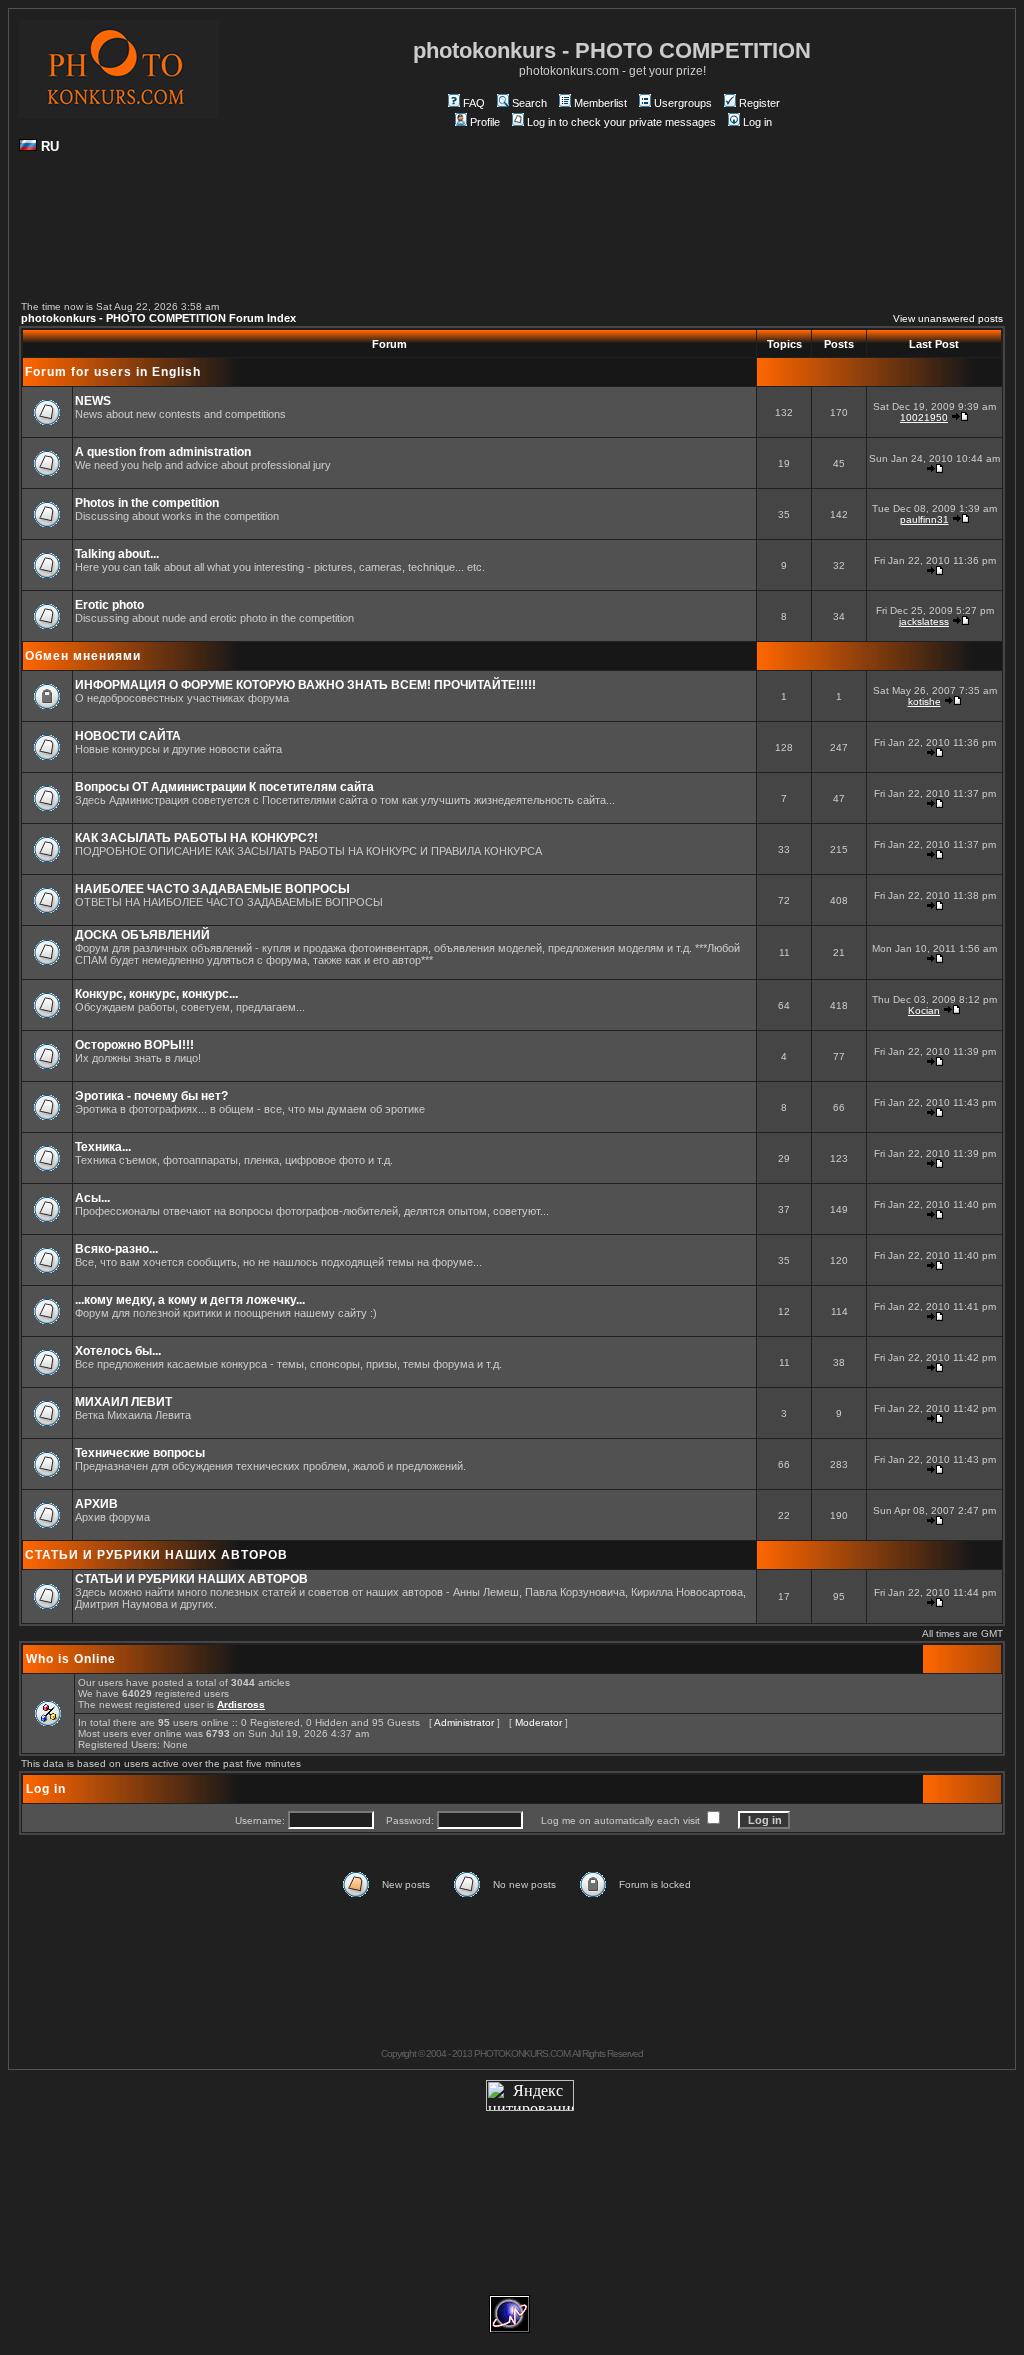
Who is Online (71, 1659)
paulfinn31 (924, 519)
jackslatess (924, 621)
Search (529, 103)
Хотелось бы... (118, 1351)
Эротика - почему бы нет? (151, 1096)
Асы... (92, 1198)
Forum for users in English (113, 372)
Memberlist (600, 103)
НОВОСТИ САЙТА (128, 736)
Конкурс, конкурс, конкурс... (156, 994)
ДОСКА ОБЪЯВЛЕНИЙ (142, 935)
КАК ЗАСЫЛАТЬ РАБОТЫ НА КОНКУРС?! (196, 838)
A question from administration (163, 452)
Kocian (924, 1010)
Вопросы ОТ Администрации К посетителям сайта (224, 787)
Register (759, 103)
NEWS (93, 401)
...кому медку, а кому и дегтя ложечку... (190, 1300)
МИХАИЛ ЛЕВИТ (123, 1402)
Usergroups (683, 103)
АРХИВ (96, 1504)
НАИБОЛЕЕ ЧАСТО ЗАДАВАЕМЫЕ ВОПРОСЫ (212, 889)
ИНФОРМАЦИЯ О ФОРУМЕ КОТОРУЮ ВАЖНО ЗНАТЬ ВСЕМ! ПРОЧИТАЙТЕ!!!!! (305, 685)
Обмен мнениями (83, 656)
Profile (485, 122)
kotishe (924, 701)
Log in (757, 122)
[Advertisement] (512, 236)
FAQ (474, 103)
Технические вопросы (140, 1453)
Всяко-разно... (116, 1249)
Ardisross (241, 1704)
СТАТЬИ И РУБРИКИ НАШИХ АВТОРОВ (156, 1555)
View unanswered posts (948, 318)
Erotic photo (109, 605)
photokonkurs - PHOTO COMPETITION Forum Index (158, 318)
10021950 (924, 417)
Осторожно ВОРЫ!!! (134, 1045)
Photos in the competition (147, 503)
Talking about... (117, 554)
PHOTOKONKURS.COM (522, 2053)
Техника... (103, 1147)
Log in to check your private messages (621, 122)
